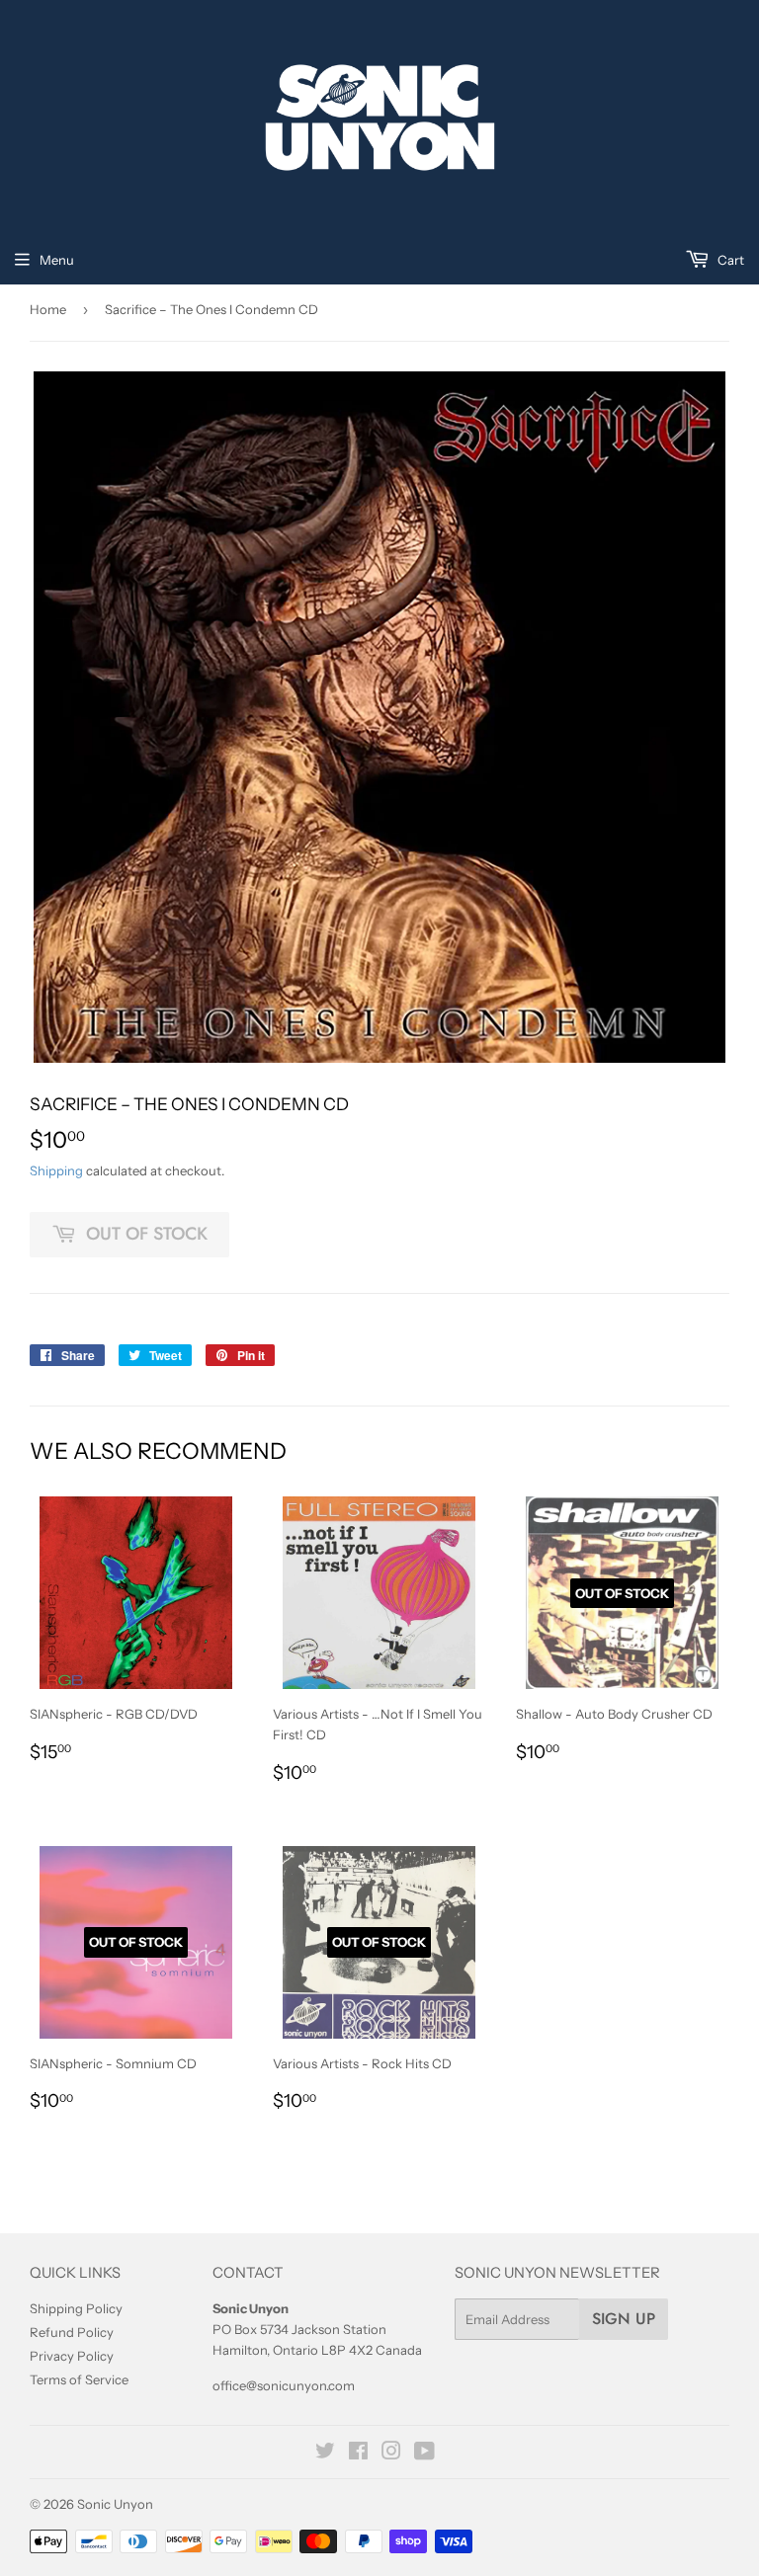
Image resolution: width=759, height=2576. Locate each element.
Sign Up (624, 2319)
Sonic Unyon (115, 2504)
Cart (729, 260)
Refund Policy (72, 2332)
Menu (57, 260)
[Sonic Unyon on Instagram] (391, 2454)
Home (48, 309)
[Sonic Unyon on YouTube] (424, 2454)
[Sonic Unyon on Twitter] (325, 2454)
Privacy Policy (72, 2356)
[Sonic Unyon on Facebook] (358, 2454)
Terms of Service (79, 2379)
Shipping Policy (76, 2308)
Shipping (56, 1170)
